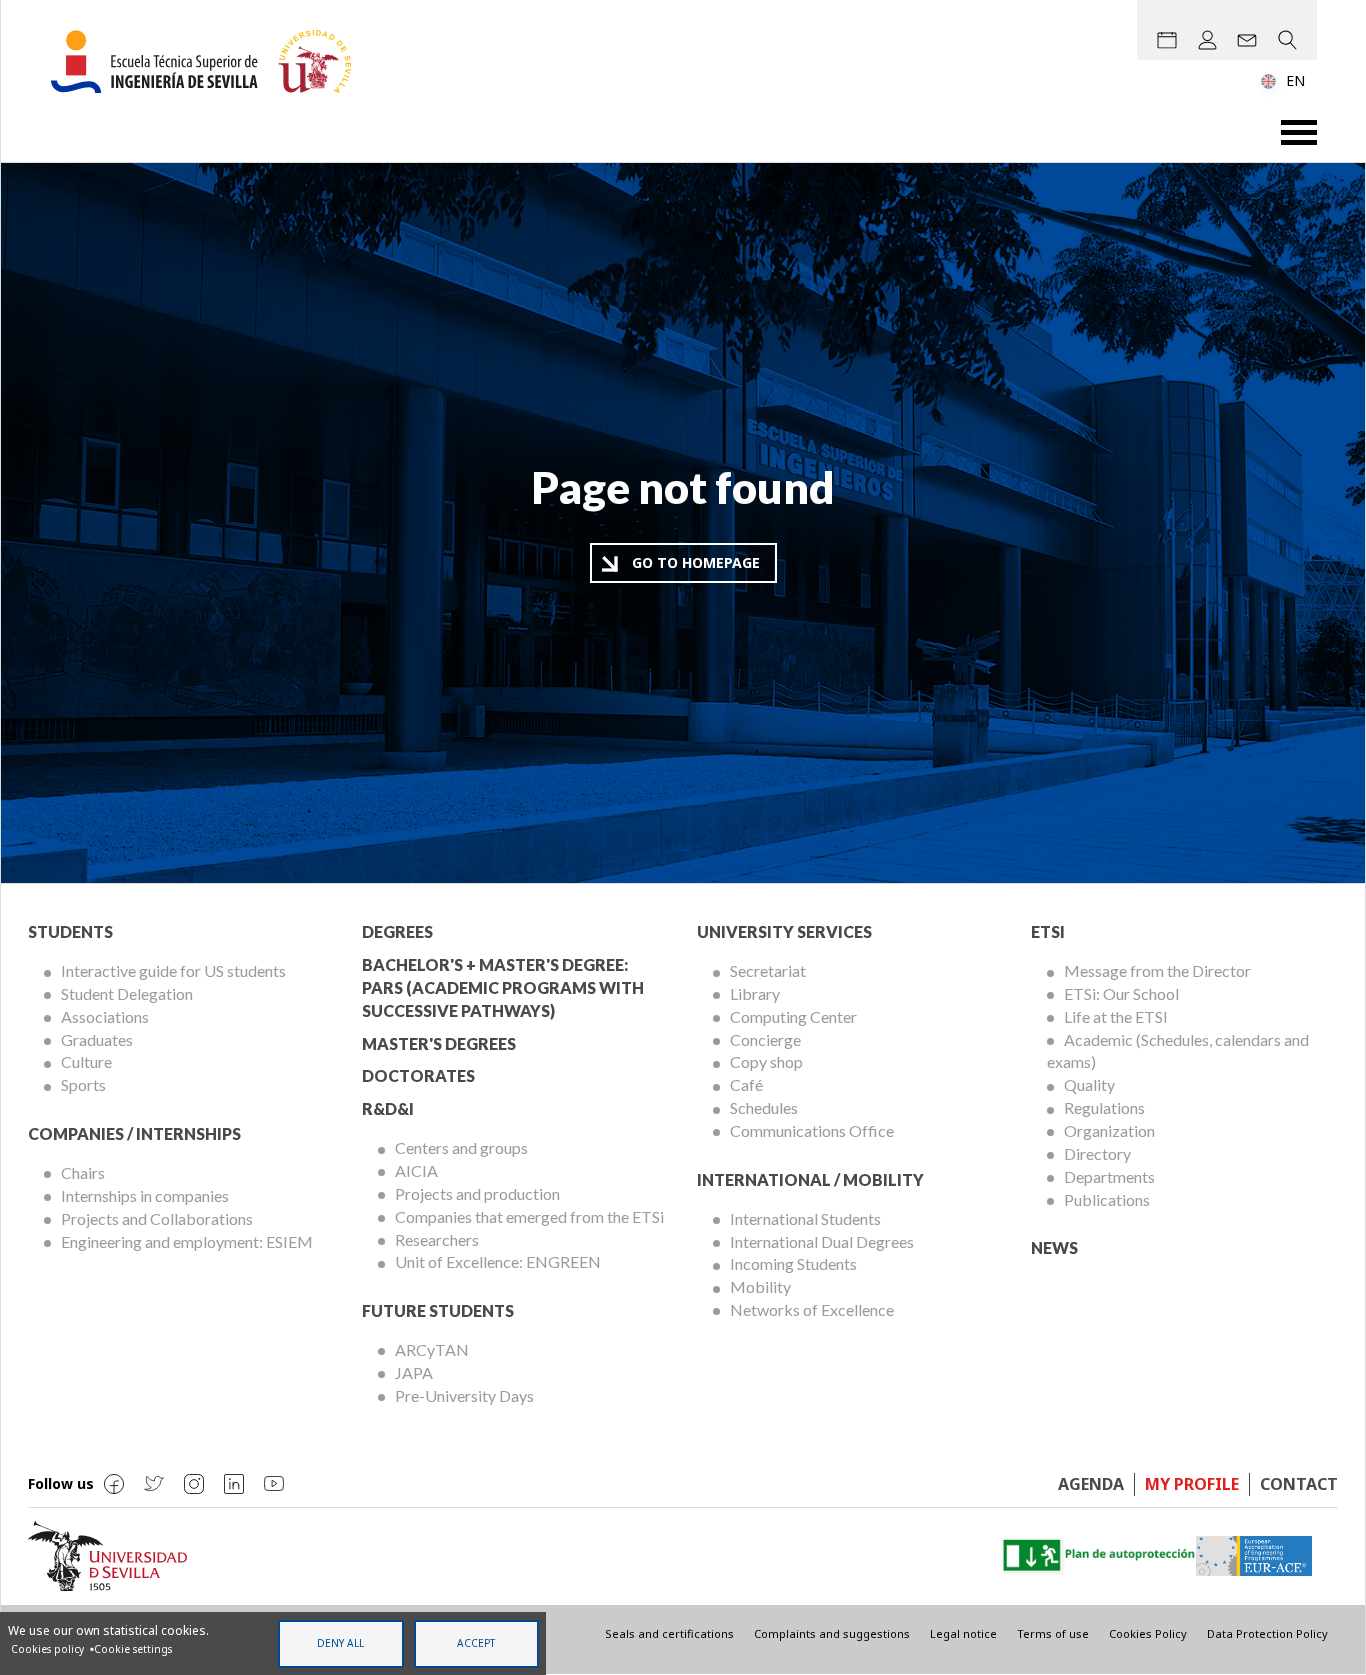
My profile (1192, 1484)
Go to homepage (696, 562)
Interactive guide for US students (173, 970)
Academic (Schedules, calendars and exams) (1178, 1051)
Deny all (340, 1643)
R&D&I (388, 1108)
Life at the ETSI (1116, 1016)
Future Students (438, 1310)
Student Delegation (127, 993)
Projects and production (477, 1193)
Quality (1089, 1084)
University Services (784, 931)
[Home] (209, 61)
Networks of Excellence (812, 1309)
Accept (476, 1643)
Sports (83, 1084)
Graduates (97, 1039)
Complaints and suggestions (832, 1633)
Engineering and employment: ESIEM (187, 1241)
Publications (1107, 1199)
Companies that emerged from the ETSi (529, 1216)
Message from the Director (1157, 970)
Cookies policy (47, 1649)
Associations (105, 1016)
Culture (86, 1061)
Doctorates (418, 1075)
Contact (1299, 1484)
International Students (805, 1218)
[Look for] (1287, 40)
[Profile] (1207, 40)
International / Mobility (810, 1179)
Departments (1109, 1176)
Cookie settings (133, 1649)
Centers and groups (461, 1147)
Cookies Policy (1148, 1633)
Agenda (1091, 1484)
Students (70, 931)
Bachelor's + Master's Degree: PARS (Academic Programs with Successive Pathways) (503, 987)
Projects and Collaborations (157, 1218)
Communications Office (812, 1130)
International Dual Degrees (822, 1241)
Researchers (437, 1239)
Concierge (765, 1039)
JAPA (414, 1372)
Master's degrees (439, 1043)
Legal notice (963, 1633)
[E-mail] (1247, 40)
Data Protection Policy (1267, 1633)
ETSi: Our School (1121, 993)
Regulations (1104, 1107)
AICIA (416, 1170)
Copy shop (766, 1061)
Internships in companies (145, 1195)
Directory (1097, 1153)
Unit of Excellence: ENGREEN (498, 1261)
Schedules (764, 1107)
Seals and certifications (669, 1633)
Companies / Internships (134, 1133)
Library (755, 993)
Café (746, 1084)
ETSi (1048, 931)
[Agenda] (1167, 40)
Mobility (760, 1286)
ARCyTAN (432, 1349)
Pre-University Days (464, 1395)
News (1054, 1247)
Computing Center (793, 1016)
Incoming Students (793, 1263)
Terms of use (1053, 1633)
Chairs (83, 1172)
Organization (1109, 1130)
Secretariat (768, 970)
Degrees (397, 931)
